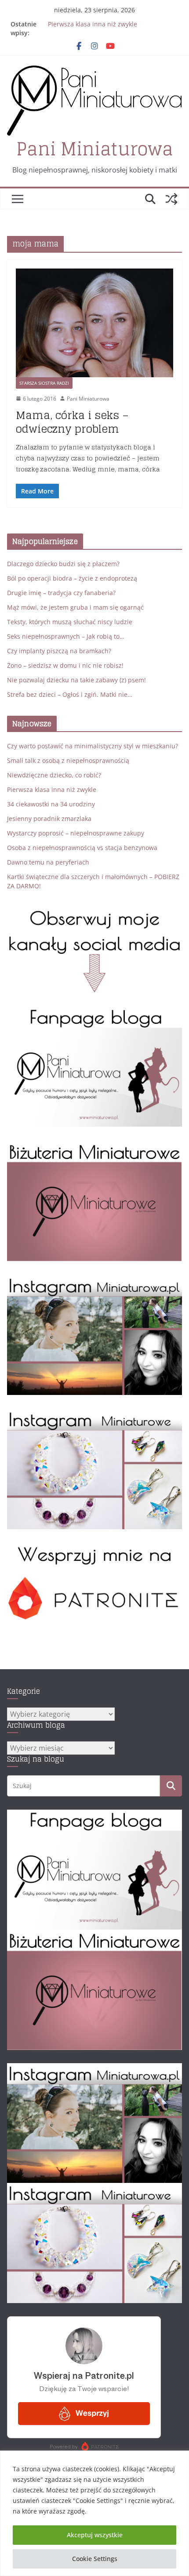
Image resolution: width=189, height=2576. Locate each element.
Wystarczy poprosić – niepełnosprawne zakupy (76, 833)
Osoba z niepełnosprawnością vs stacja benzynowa (82, 848)
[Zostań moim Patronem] (94, 1549)
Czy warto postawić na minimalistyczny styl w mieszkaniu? (93, 746)
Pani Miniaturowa (95, 149)
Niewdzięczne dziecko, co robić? (54, 775)
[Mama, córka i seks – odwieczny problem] (94, 323)
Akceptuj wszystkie (95, 2535)
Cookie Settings (95, 2559)
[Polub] (94, 1012)
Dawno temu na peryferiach (48, 862)
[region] (94, 2513)
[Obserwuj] (94, 1281)
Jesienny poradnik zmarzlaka (49, 819)
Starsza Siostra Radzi (44, 383)
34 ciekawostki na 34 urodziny (51, 804)
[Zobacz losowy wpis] (171, 199)
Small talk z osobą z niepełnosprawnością (68, 760)
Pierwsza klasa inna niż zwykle (93, 24)
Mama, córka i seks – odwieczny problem (72, 422)
